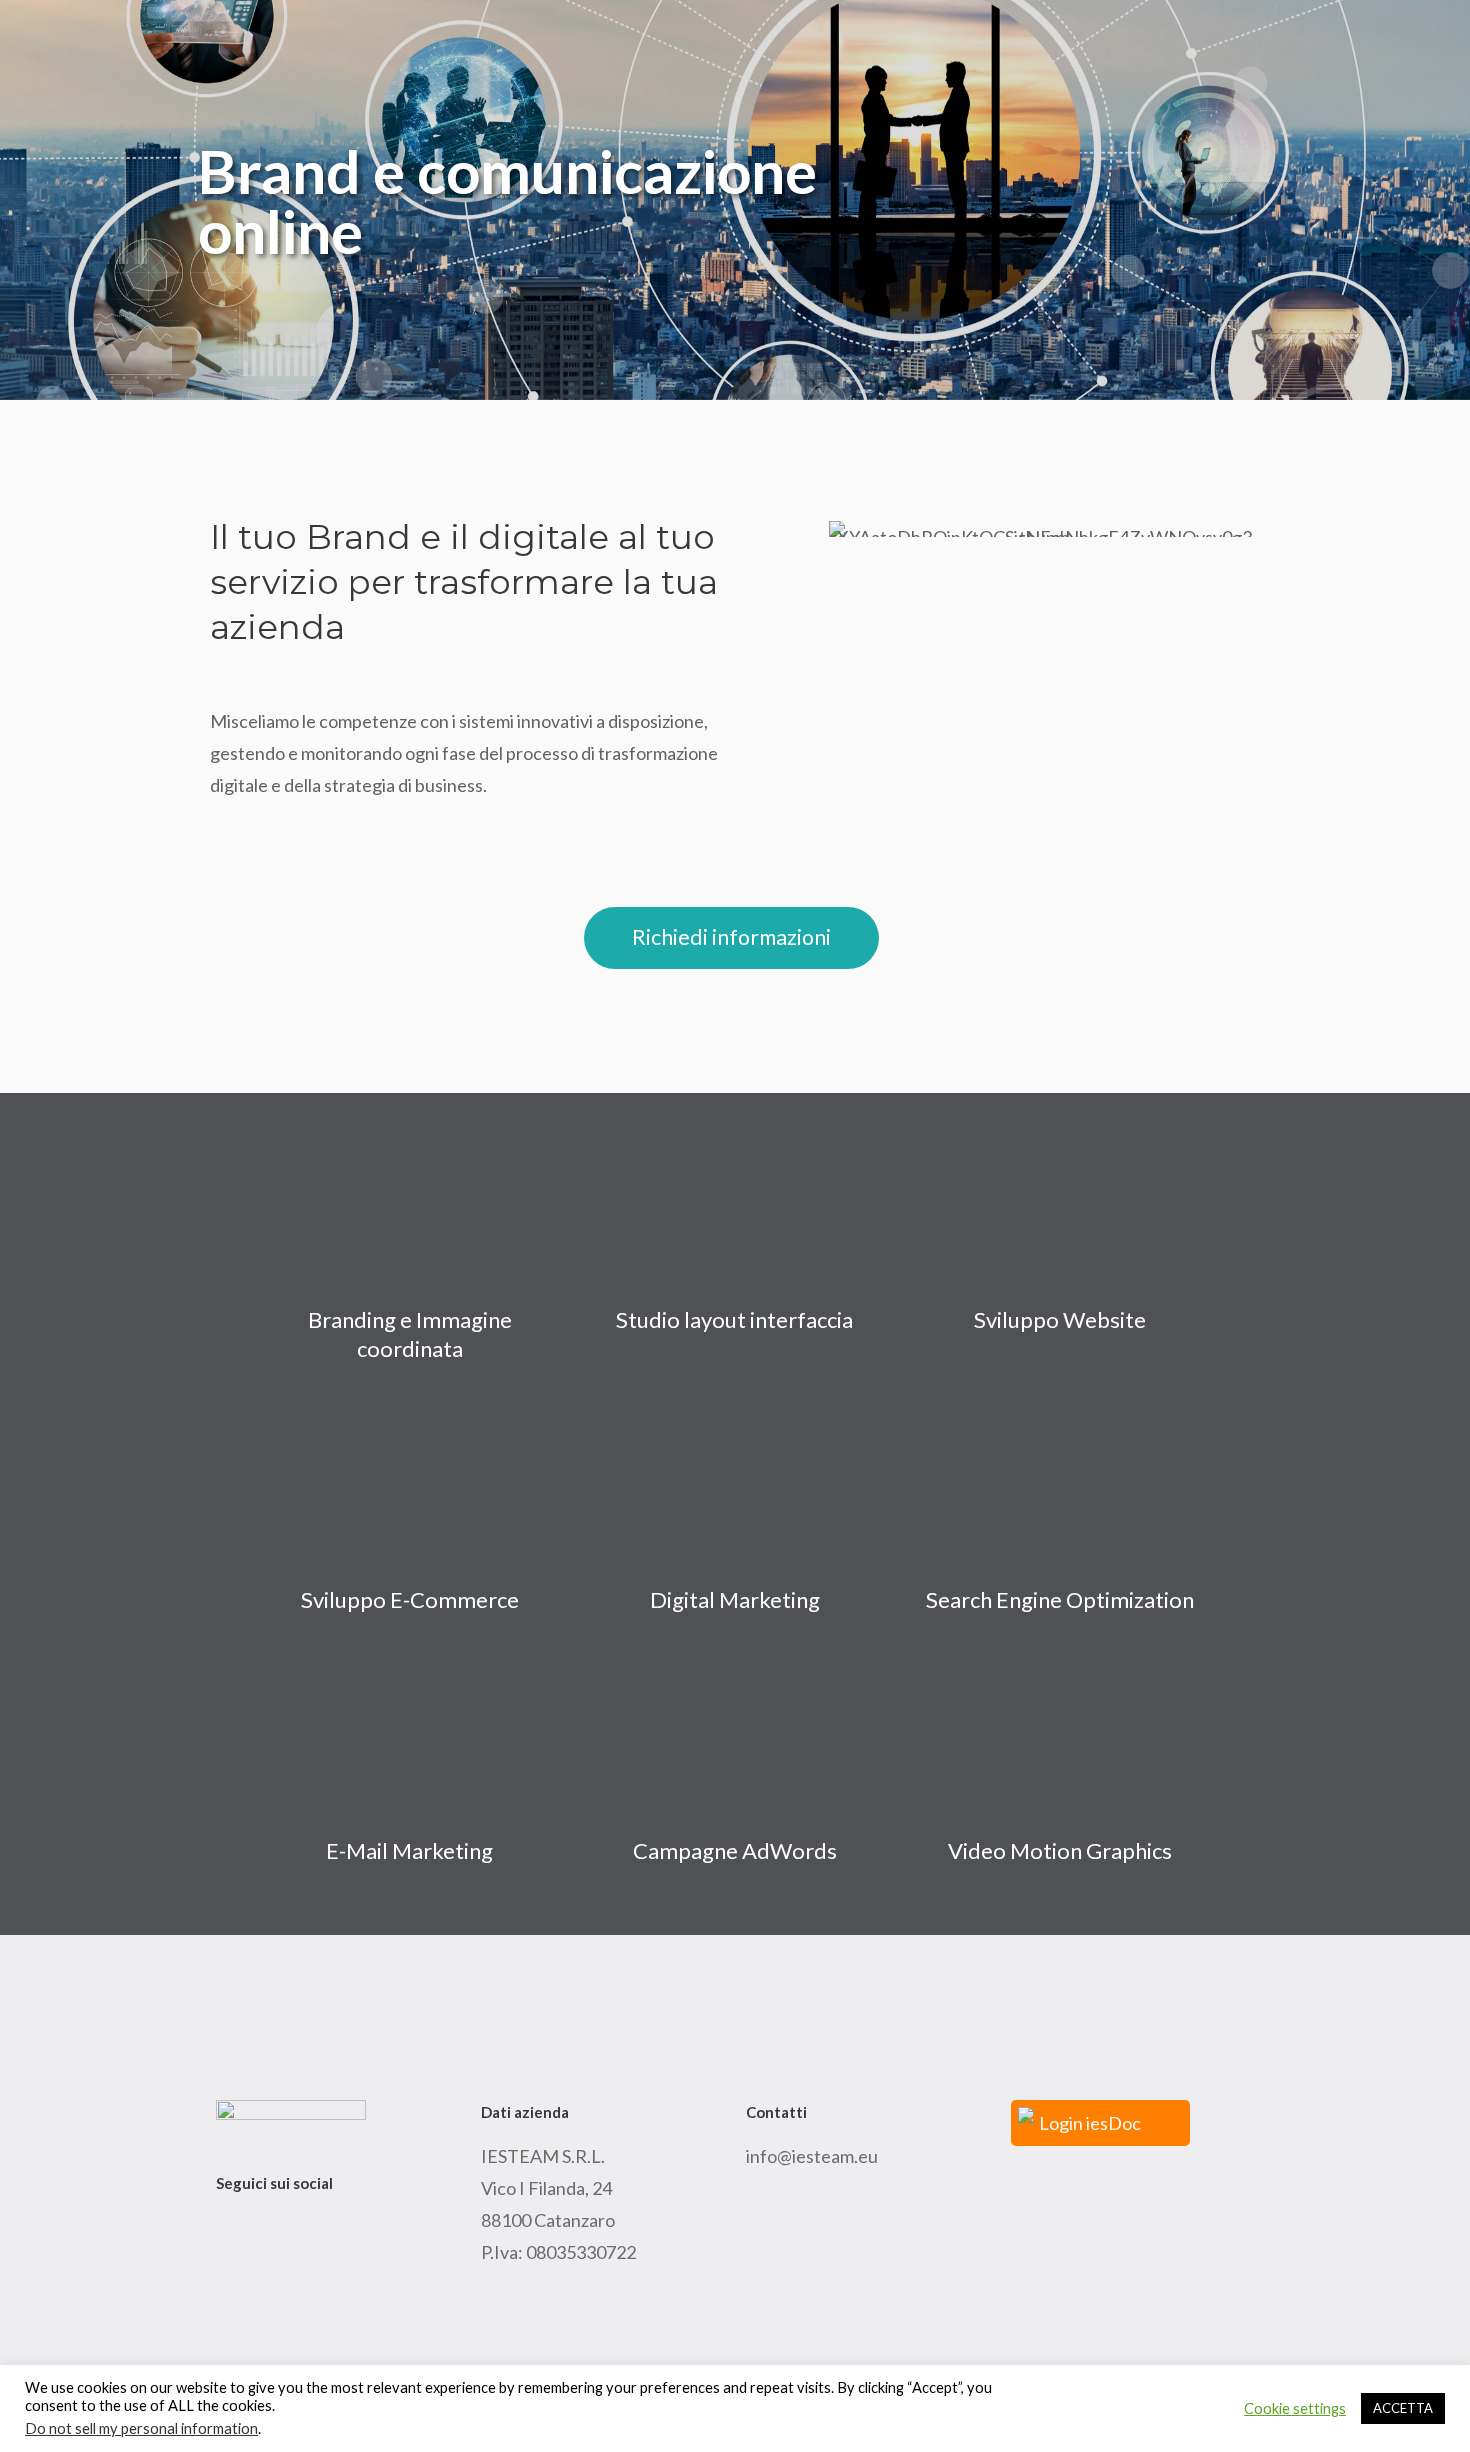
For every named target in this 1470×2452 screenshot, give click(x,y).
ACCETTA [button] (1403, 2408)
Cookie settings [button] (1295, 2408)
